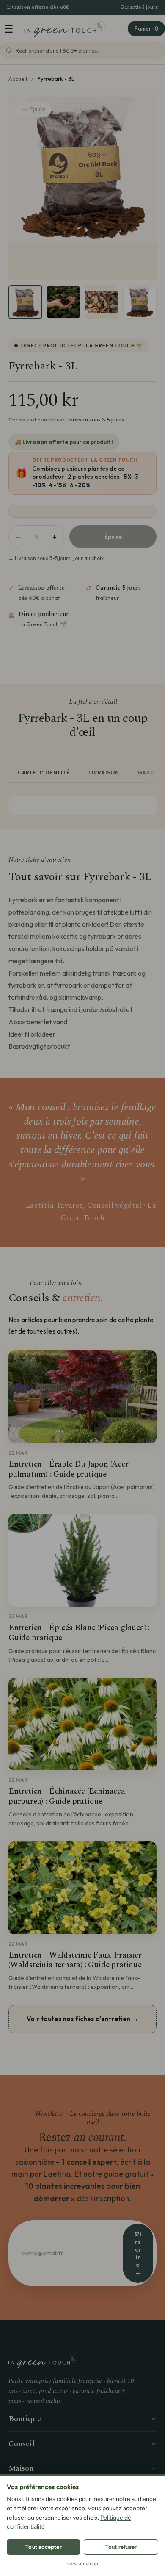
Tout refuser (121, 2547)
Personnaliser (83, 2564)
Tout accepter (44, 2547)
